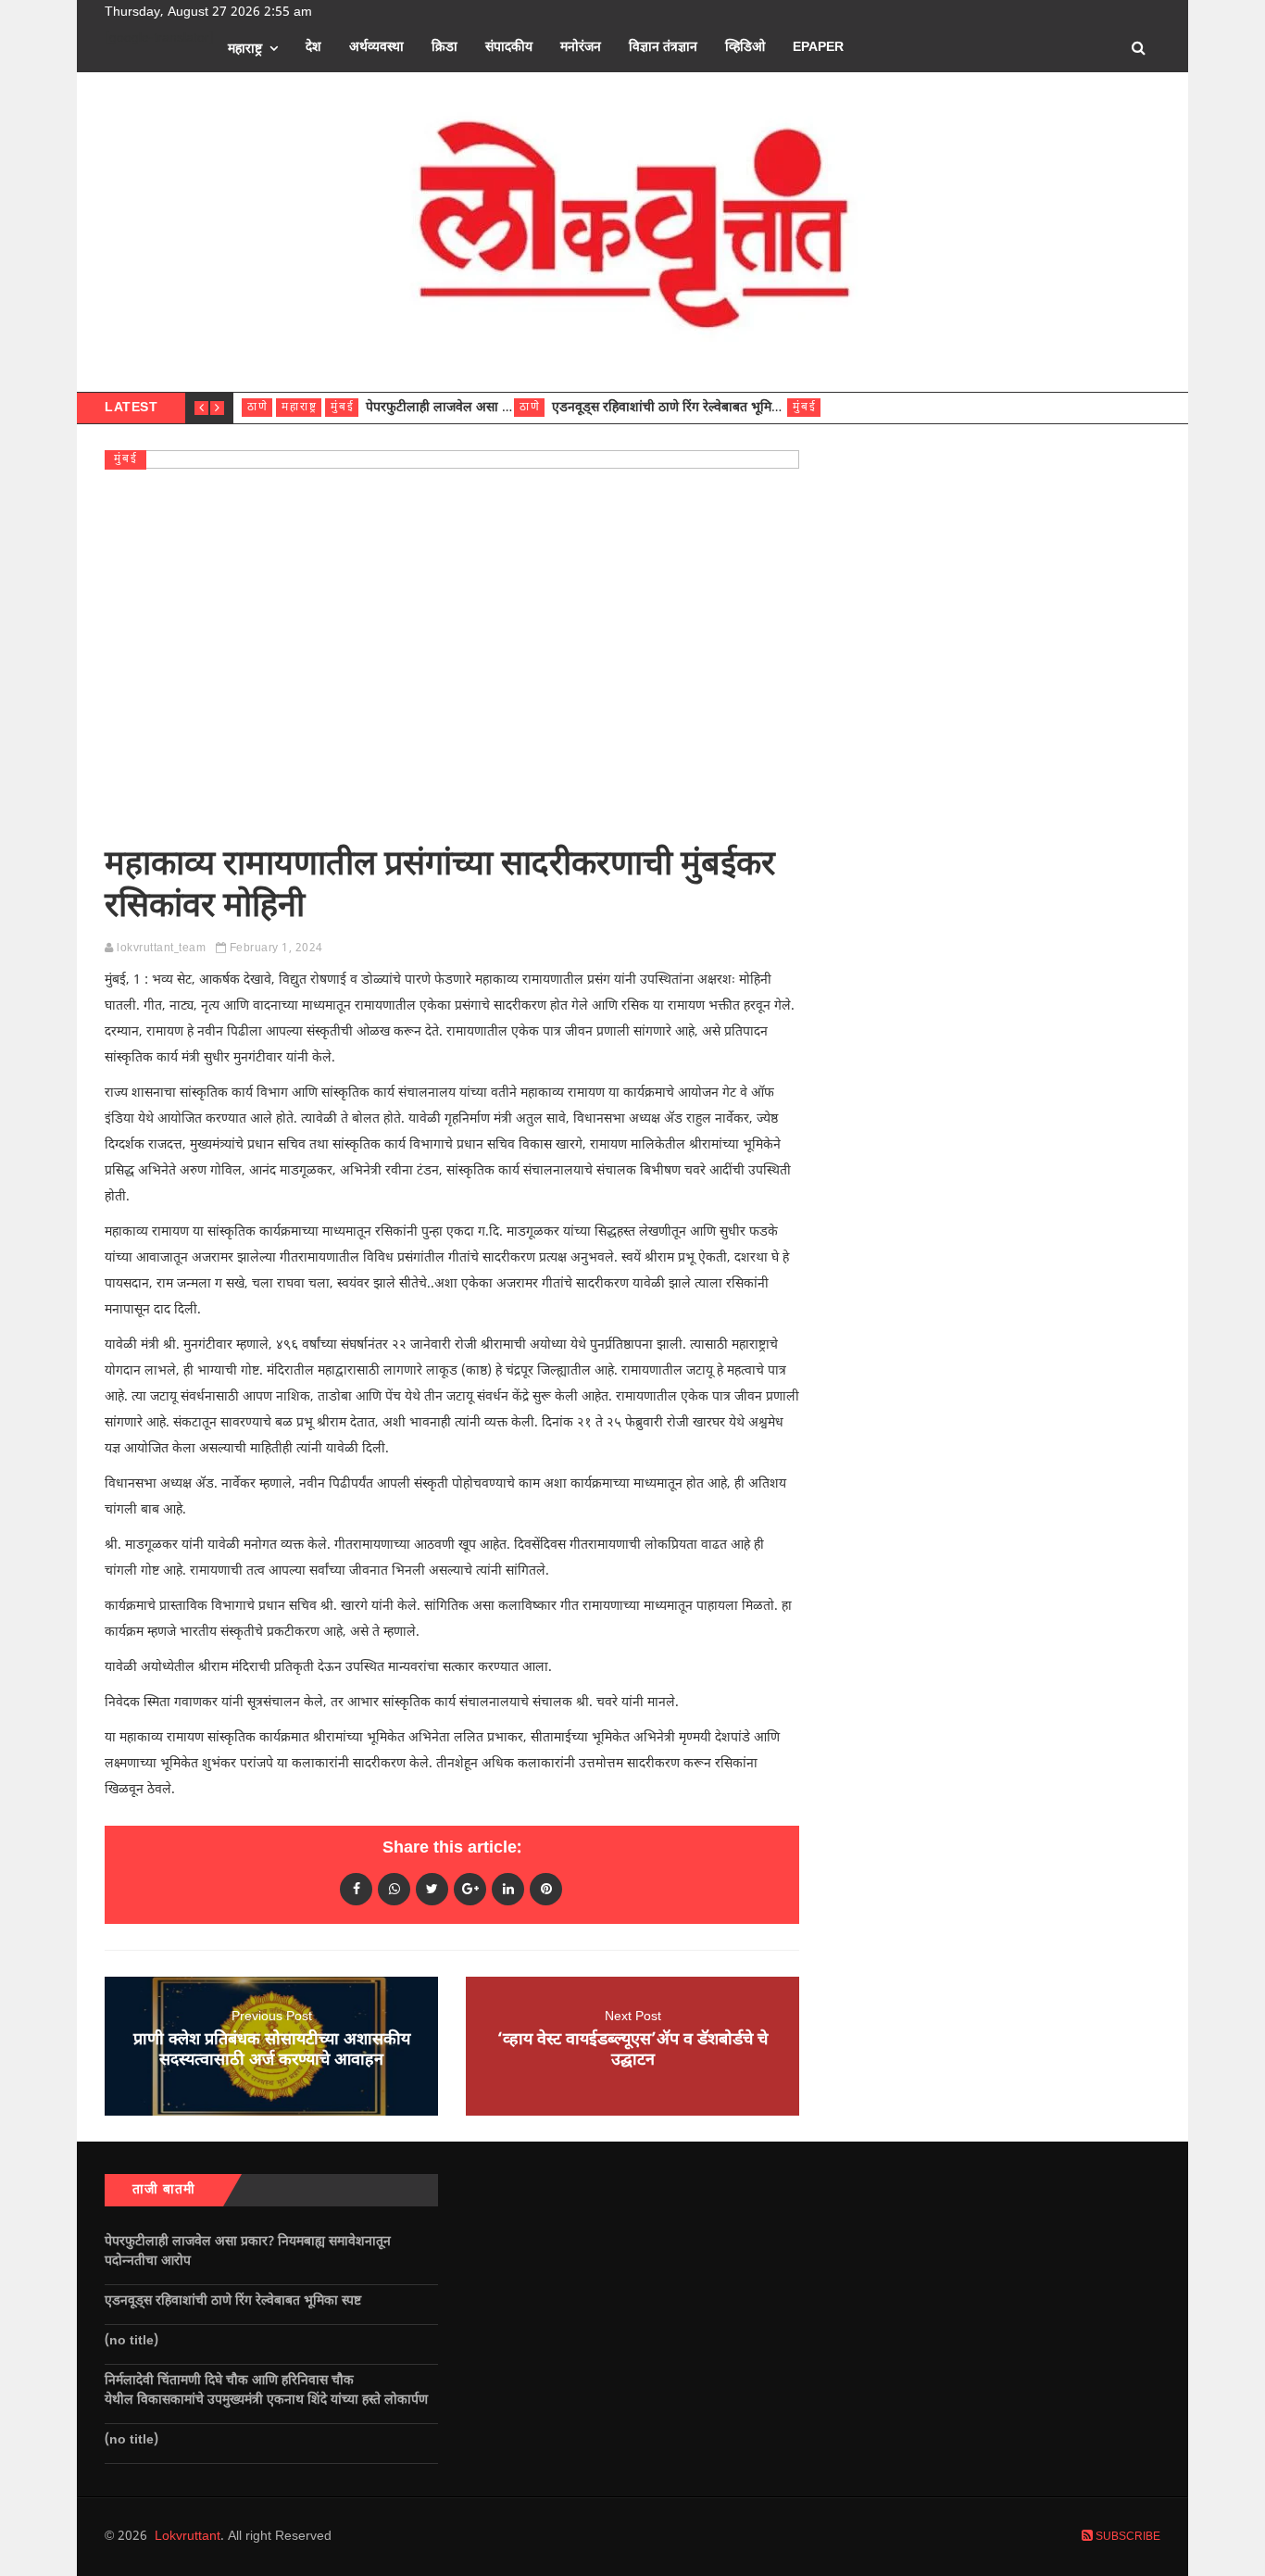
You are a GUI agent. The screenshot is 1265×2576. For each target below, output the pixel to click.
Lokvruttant (188, 2537)
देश (313, 48)
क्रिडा (445, 48)
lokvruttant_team (161, 949)
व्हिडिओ (745, 48)
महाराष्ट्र (245, 50)
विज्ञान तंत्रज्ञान (663, 48)
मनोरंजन (581, 48)
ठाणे (258, 408)
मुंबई (343, 408)
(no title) (132, 2341)
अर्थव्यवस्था (376, 48)
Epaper (818, 48)
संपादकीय (509, 48)
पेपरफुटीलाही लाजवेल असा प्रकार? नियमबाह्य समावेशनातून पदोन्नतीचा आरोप (248, 2252)
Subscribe (1127, 2537)
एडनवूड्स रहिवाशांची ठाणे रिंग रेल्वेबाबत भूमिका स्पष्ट (682, 408)
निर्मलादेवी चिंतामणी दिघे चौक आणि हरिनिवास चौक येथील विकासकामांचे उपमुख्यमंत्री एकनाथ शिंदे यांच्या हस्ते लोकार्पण (270, 2391)
